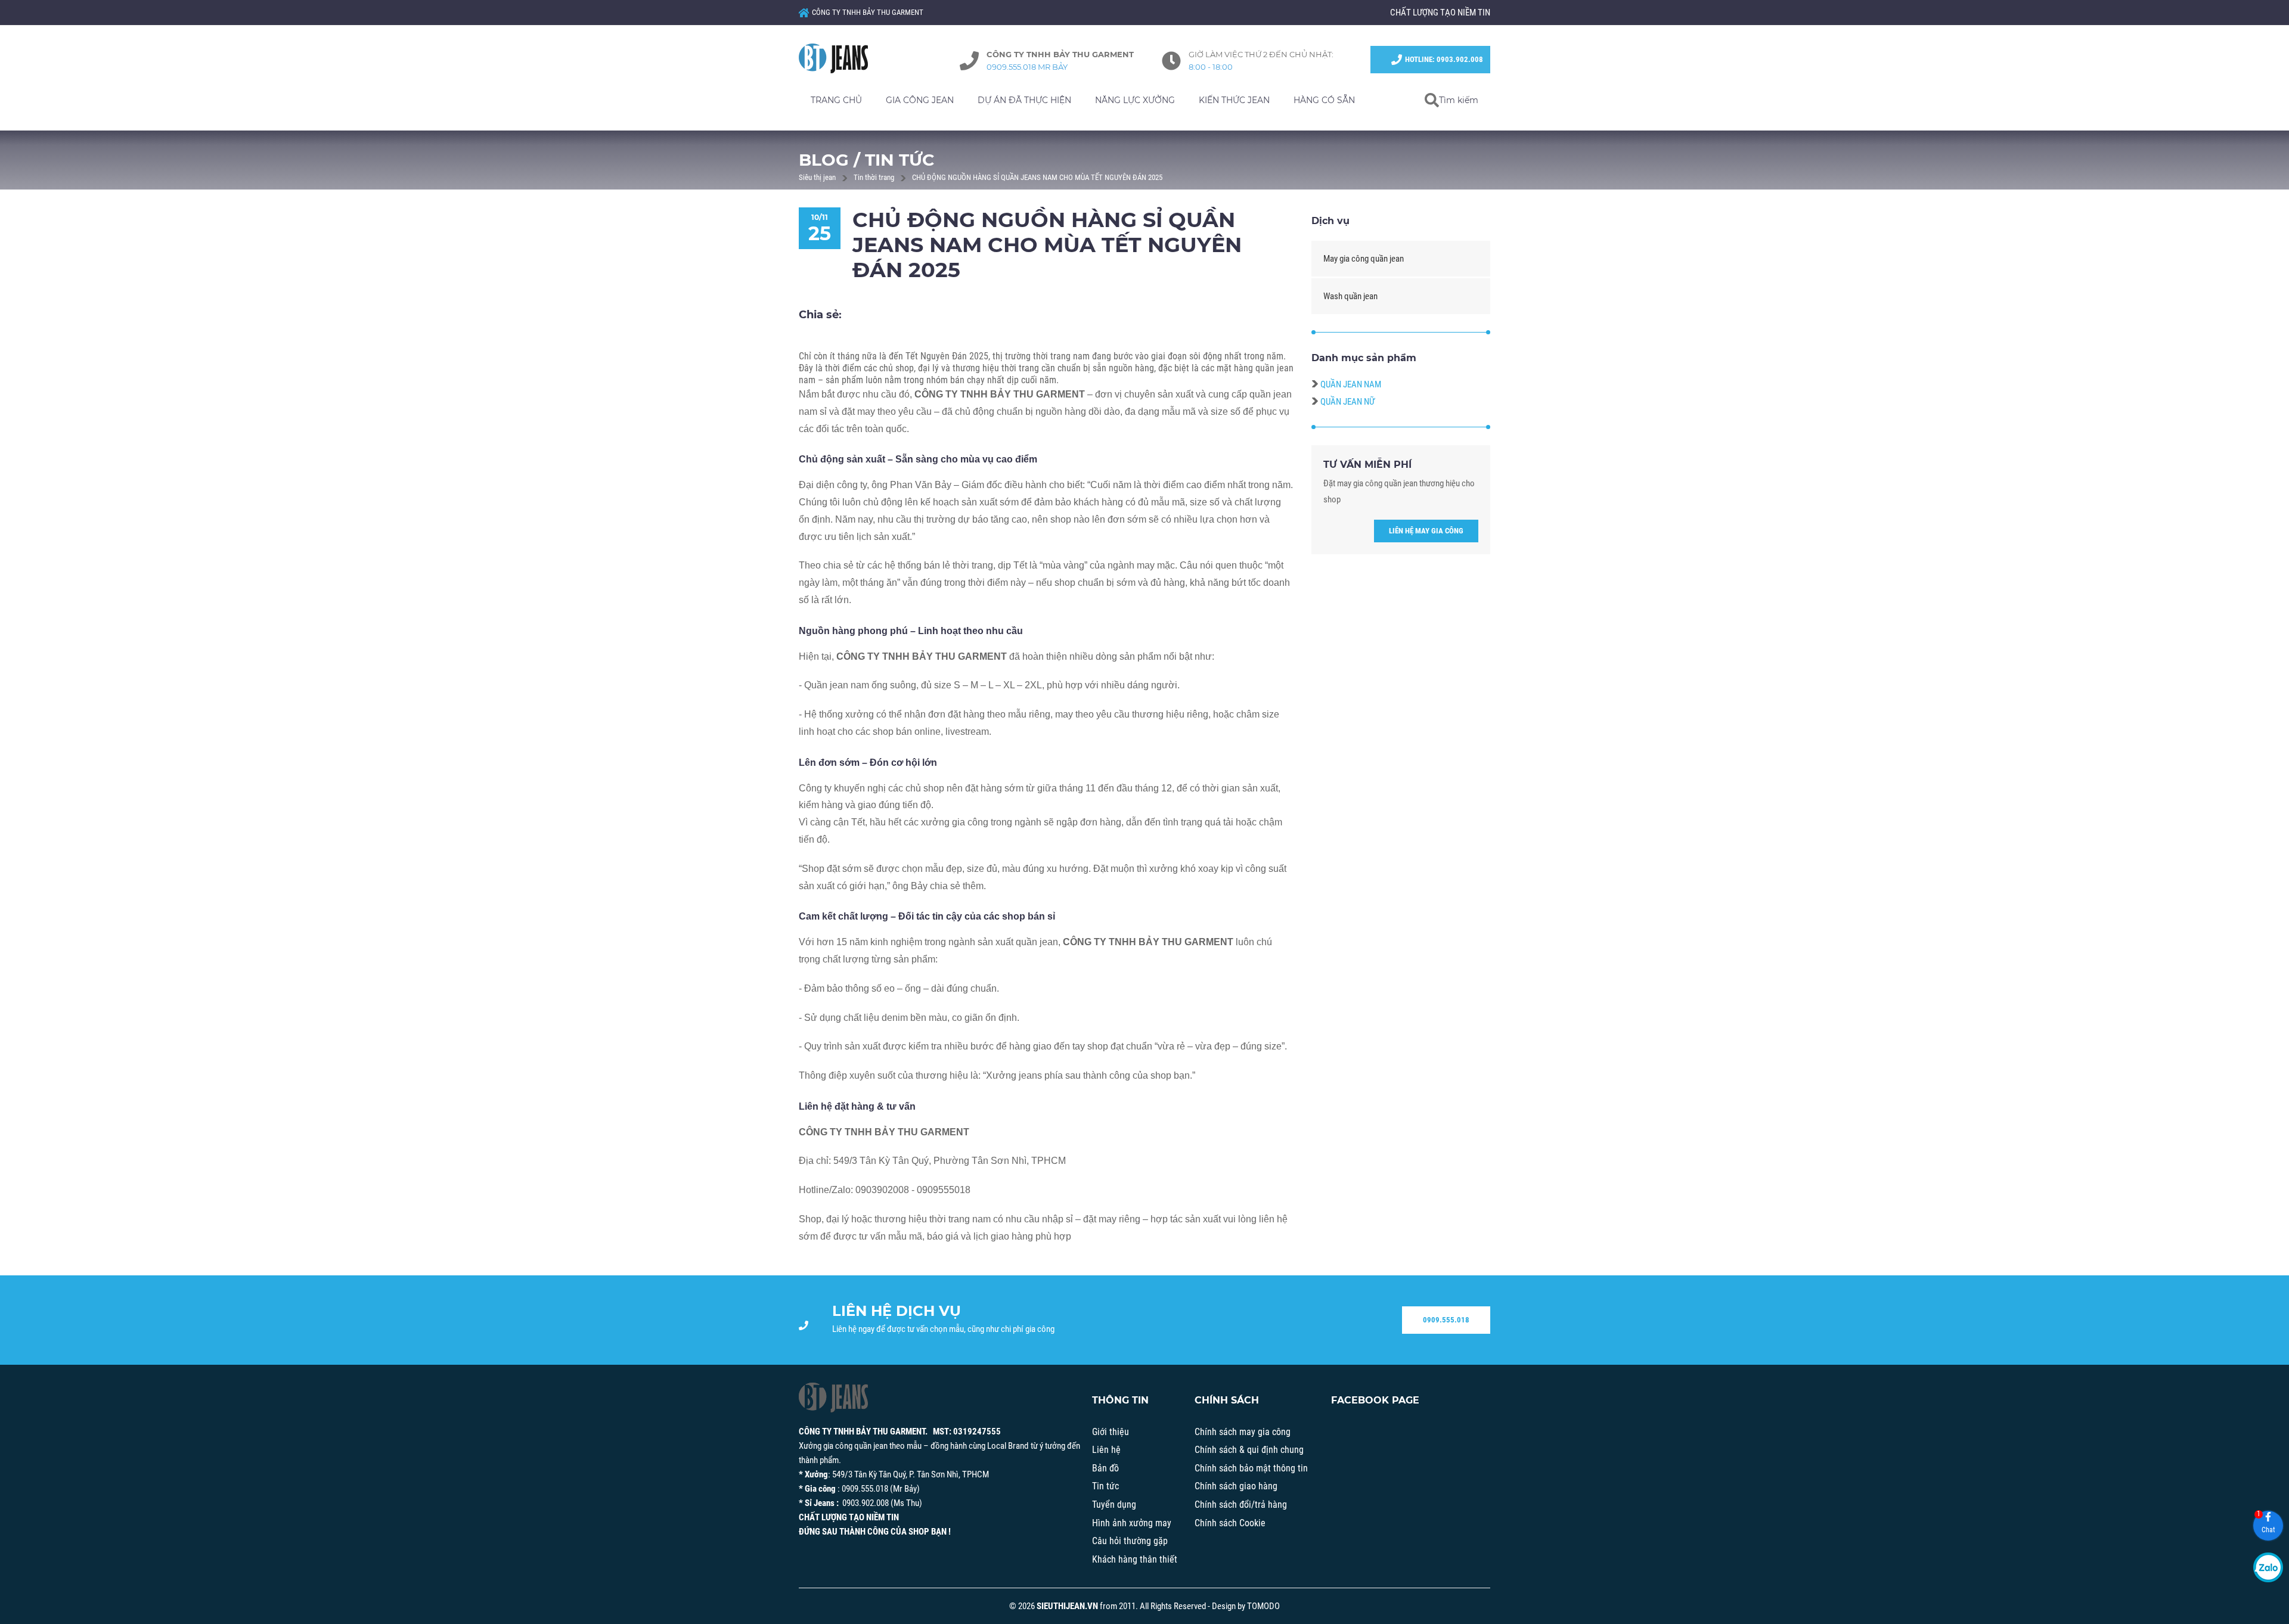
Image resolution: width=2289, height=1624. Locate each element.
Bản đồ (1105, 1468)
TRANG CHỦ (836, 100)
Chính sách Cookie (1230, 1523)
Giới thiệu (1111, 1432)
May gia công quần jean (1364, 259)
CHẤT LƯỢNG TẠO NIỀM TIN (1440, 13)
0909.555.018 (1446, 1320)
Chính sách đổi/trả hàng (1241, 1505)
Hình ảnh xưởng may (1132, 1523)
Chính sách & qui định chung (1249, 1450)
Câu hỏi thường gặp (1130, 1541)
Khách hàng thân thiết (1135, 1559)
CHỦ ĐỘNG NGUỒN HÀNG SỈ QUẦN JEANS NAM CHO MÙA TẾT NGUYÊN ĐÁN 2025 (1037, 177)
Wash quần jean (1350, 296)
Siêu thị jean (817, 177)
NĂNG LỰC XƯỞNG (1135, 100)
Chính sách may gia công (1243, 1432)
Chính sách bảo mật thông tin (1251, 1468)
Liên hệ (1106, 1450)
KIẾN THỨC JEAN (1234, 100)
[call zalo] (2268, 1567)
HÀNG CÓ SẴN (1324, 100)
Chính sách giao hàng (1236, 1486)
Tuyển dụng (1114, 1505)
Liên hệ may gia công (1426, 531)
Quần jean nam (1351, 384)
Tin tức (1105, 1486)
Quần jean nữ (1347, 402)
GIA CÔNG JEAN (920, 100)
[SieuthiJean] (846, 58)
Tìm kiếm (1459, 100)
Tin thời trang (874, 177)
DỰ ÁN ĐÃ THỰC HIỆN (1024, 100)
